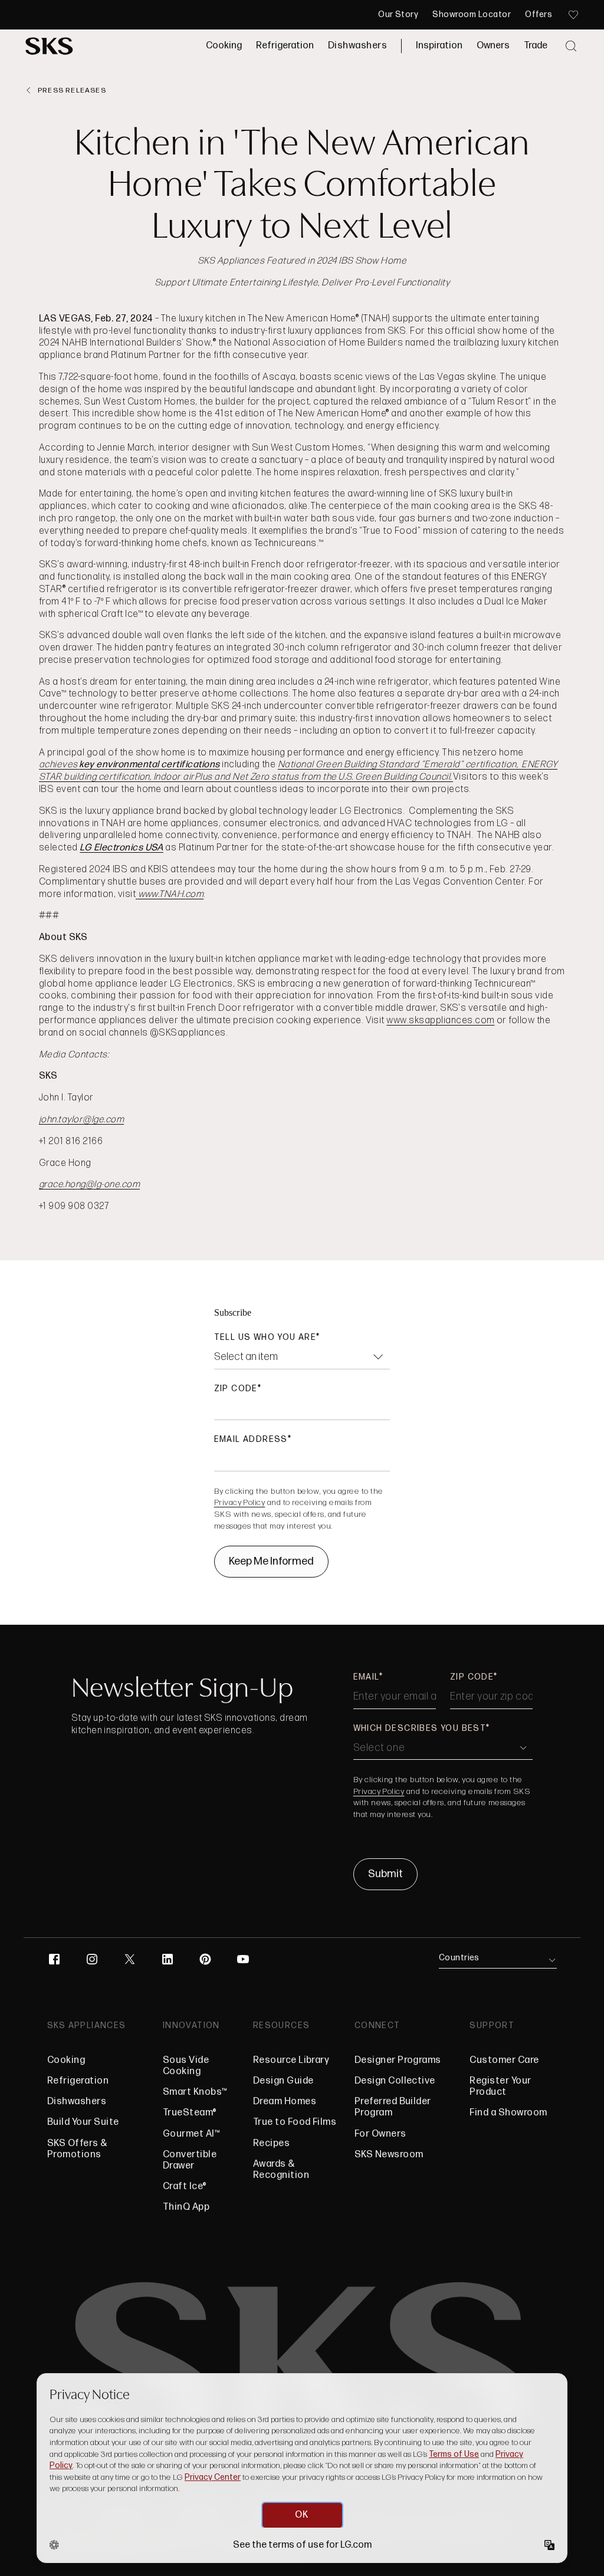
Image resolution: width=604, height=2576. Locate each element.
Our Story (398, 15)
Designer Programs (398, 2060)
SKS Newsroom (389, 2155)
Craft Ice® (185, 2186)
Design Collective (395, 2081)
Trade (536, 46)
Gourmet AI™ (191, 2134)
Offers (539, 15)
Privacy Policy (240, 1502)
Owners (493, 46)
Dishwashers (357, 46)
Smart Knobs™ (195, 2092)
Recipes (271, 2143)
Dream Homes (285, 2102)
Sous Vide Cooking (186, 2066)
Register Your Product (511, 2087)
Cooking (224, 46)
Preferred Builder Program (393, 2107)
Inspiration (439, 46)
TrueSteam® (190, 2113)
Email (366, 1677)
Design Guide (283, 2081)
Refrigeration (285, 46)
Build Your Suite (83, 2122)
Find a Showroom (508, 2113)
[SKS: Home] (49, 46)
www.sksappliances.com (440, 1021)
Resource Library (291, 2060)
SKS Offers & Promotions (78, 2149)
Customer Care (504, 2060)
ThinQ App (186, 2207)
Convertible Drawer (190, 2160)
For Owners (380, 2134)
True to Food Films (295, 2122)
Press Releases (72, 91)
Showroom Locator (472, 15)
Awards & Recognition (281, 2170)
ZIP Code (236, 1389)
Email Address (251, 1439)
